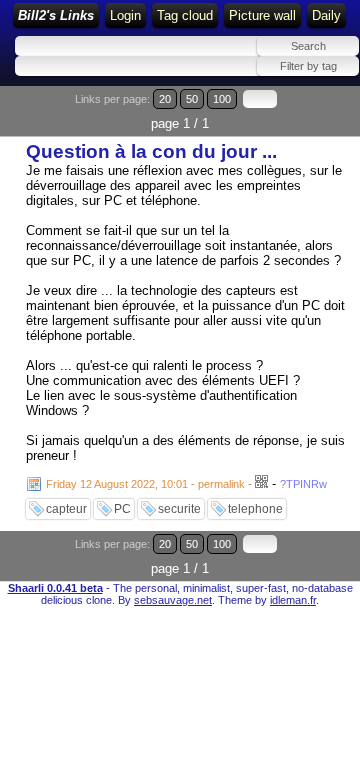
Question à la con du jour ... (151, 151)
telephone (255, 509)
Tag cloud (185, 15)
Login (125, 15)
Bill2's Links (56, 15)
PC (122, 509)
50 (192, 99)
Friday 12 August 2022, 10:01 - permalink (145, 484)
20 (165, 99)
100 (222, 99)
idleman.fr (293, 600)
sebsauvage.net (173, 600)
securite (179, 509)
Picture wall (262, 15)
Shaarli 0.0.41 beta (55, 588)
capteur (66, 509)
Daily (326, 15)
